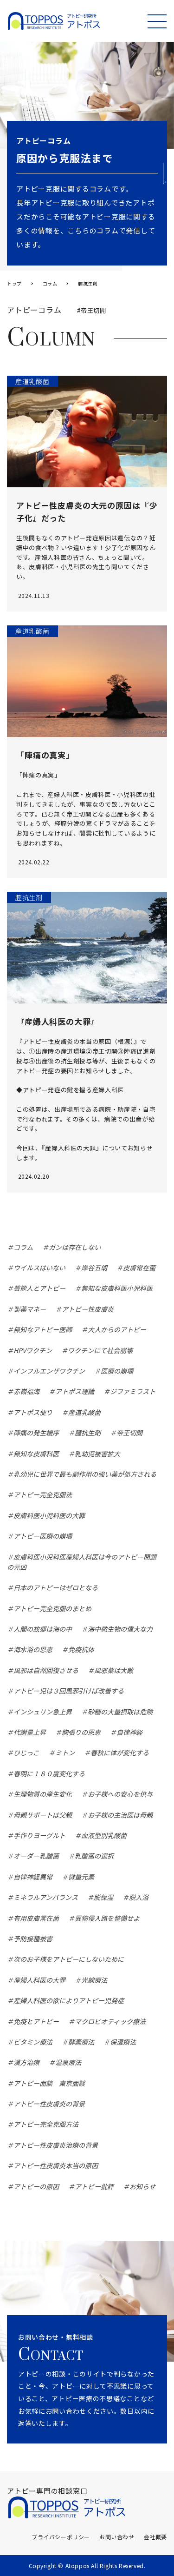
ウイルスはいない (39, 1268)
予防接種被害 (33, 1939)
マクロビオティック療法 (110, 2021)
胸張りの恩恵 (81, 1732)
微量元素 (81, 1877)
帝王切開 (129, 1433)
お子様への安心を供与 (120, 1794)
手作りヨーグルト (39, 1835)
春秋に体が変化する (120, 1753)
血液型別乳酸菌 (104, 1835)
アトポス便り (33, 1412)
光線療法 (94, 1980)
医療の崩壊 (117, 1371)
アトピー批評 (94, 2186)
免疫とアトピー (36, 2021)
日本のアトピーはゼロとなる (56, 1587)
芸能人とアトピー (39, 1288)
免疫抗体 (81, 1649)
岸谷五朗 (94, 1268)
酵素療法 (81, 2042)
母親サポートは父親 (43, 1815)
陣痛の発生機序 (36, 1433)
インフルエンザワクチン (49, 1371)
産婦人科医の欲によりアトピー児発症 (69, 2000)
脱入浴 (139, 1897)
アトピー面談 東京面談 (49, 2083)
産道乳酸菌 (84, 1412)
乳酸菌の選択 (94, 1856)
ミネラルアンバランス (46, 1897)
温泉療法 (68, 2062)
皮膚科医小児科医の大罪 (49, 1515)
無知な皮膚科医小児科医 (117, 1288)
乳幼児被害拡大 (97, 1454)
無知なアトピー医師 (43, 1329)
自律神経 (129, 1732)
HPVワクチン (33, 1350)
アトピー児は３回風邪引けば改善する (69, 1691)
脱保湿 (103, 1897)
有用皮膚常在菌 (36, 1918)
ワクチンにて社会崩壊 (100, 1350)
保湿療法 (123, 2042)
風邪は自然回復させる (46, 1670)
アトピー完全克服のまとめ (52, 1608)
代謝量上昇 (30, 1732)
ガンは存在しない (75, 1247)
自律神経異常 (33, 1877)
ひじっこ (26, 1753)
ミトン (65, 1753)
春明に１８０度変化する (49, 1773)
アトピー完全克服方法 (46, 2124)
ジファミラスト (133, 1391)
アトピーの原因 (36, 2186)
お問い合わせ (117, 2537)
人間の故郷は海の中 (43, 1629)
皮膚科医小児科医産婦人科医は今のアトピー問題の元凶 (82, 1562)
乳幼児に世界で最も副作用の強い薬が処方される (85, 1474)
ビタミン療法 (33, 2042)
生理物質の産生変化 (43, 1794)
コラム (23, 1247)
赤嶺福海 (26, 1391)
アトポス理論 (75, 1391)
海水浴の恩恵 (33, 1649)
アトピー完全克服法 (43, 1494)
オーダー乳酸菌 (36, 1856)
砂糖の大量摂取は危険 (120, 1712)
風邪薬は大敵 (114, 1670)
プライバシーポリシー (61, 2537)
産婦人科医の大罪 (39, 1980)
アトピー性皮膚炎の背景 (49, 2104)
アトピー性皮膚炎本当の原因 (56, 2165)
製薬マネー (30, 1309)
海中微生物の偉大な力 (120, 1629)
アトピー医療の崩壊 (43, 1536)
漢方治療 (26, 2062)
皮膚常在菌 (139, 1268)
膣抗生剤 (88, 1433)
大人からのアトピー (117, 1329)
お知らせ (142, 2186)
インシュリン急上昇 (43, 1712)
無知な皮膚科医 (36, 1454)
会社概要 (155, 2537)
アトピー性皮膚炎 (88, 1309)
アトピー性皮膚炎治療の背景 (56, 2145)
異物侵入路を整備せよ (107, 1918)
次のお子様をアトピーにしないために (69, 1959)
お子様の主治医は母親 (120, 1815)
